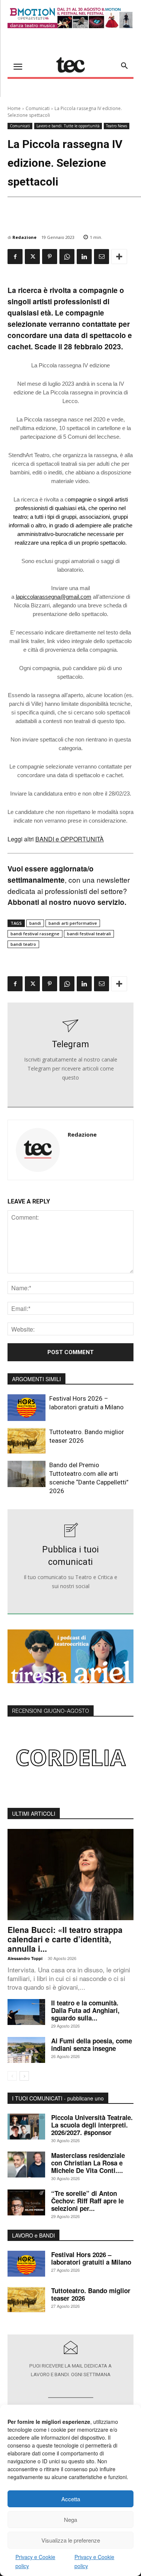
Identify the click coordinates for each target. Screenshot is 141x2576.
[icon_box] (71, 1055)
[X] (32, 257)
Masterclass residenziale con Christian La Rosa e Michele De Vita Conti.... (88, 2163)
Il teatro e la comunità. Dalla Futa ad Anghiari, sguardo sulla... (85, 2010)
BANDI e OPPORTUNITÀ (70, 839)
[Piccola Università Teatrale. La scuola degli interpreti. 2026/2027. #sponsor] (26, 2127)
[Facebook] (15, 257)
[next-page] (24, 2076)
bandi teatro (23, 944)
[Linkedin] (84, 257)
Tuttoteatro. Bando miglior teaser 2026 (91, 2294)
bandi (35, 923)
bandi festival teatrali (89, 934)
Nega (70, 2519)
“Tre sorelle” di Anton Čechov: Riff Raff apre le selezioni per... (87, 2201)
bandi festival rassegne (35, 934)
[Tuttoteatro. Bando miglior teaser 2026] (27, 1441)
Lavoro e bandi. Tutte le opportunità (68, 126)
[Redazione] (38, 1150)
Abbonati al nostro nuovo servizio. (67, 902)
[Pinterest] (50, 257)
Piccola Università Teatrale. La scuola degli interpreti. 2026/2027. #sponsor (92, 2125)
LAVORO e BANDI (33, 2235)
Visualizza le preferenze (71, 2540)
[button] (124, 66)
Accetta (71, 2499)
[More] (119, 257)
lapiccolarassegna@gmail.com (54, 597)
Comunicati (38, 108)
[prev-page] (12, 2076)
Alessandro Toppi (25, 1958)
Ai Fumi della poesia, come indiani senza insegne (92, 2044)
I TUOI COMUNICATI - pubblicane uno (58, 2098)
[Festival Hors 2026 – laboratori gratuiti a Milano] (27, 1407)
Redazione (24, 237)
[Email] (102, 257)
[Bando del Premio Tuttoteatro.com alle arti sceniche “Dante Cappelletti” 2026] (27, 1474)
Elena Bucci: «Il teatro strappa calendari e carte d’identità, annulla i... (65, 1939)
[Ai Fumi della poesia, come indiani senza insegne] (26, 2050)
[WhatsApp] (67, 257)
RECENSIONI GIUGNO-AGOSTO (51, 1711)
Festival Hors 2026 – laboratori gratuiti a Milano (91, 2258)
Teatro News (117, 126)
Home (14, 108)
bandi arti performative (73, 923)
